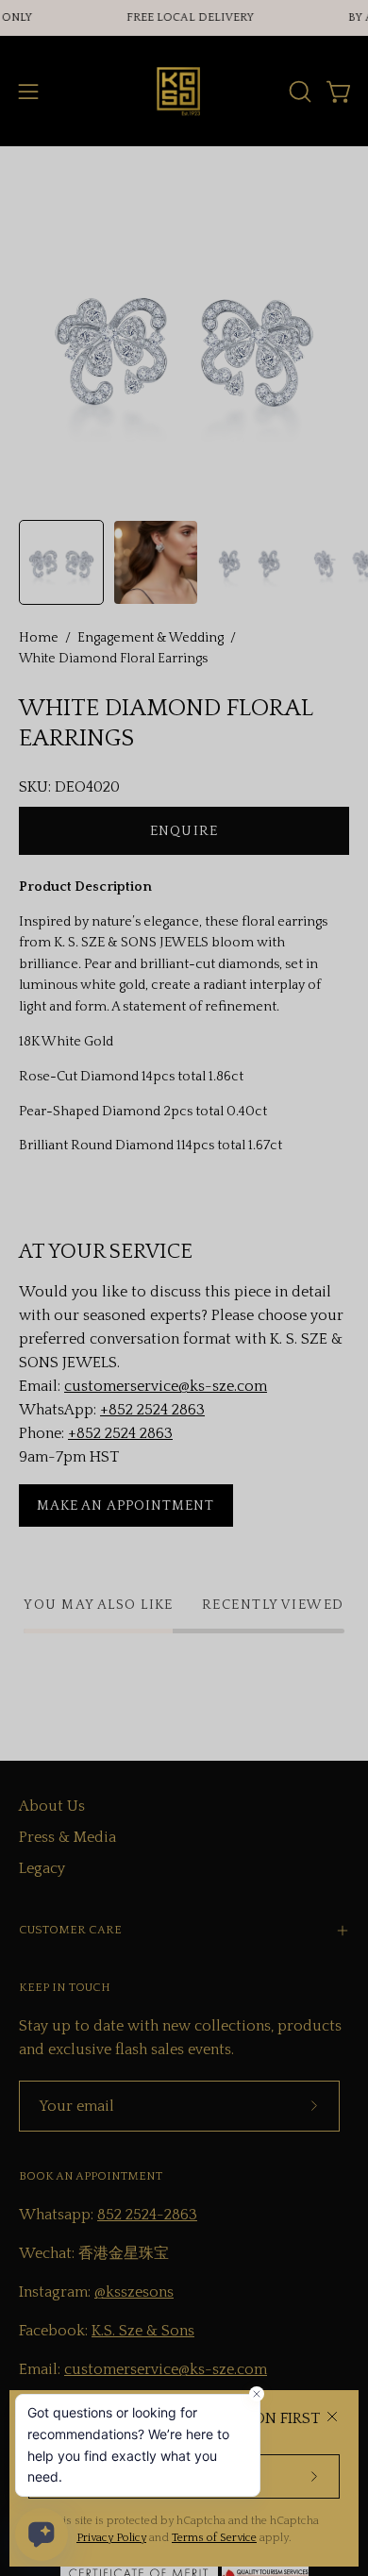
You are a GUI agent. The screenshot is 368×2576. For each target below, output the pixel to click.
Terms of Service (214, 2538)
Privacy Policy (111, 2538)
